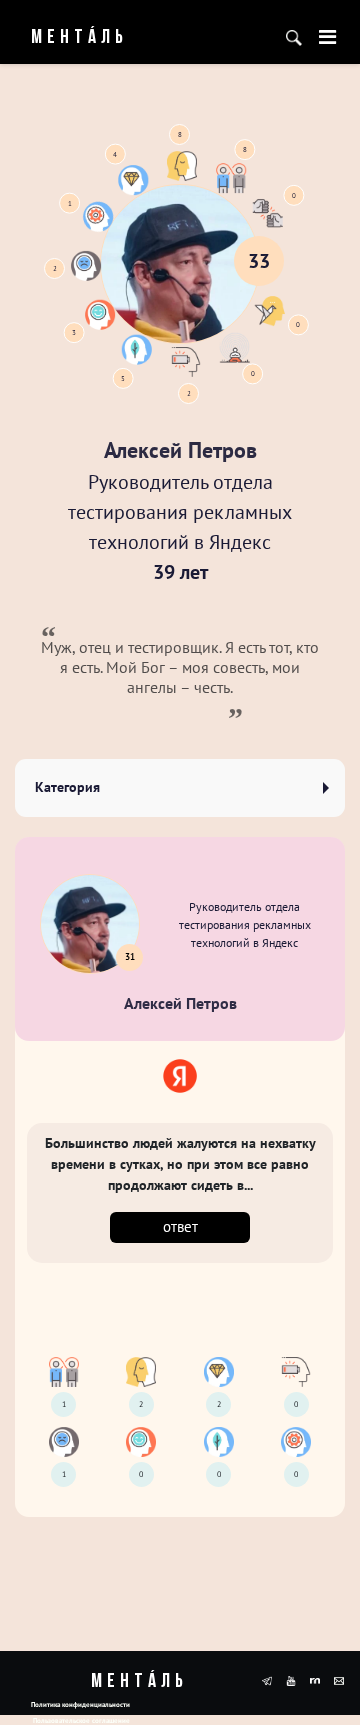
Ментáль (64, 38)
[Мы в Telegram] (267, 1679)
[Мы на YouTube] (291, 1679)
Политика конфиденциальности (80, 1704)
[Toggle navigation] (327, 37)
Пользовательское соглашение (81, 1720)
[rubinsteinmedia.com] (315, 1679)
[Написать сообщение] (339, 1679)
